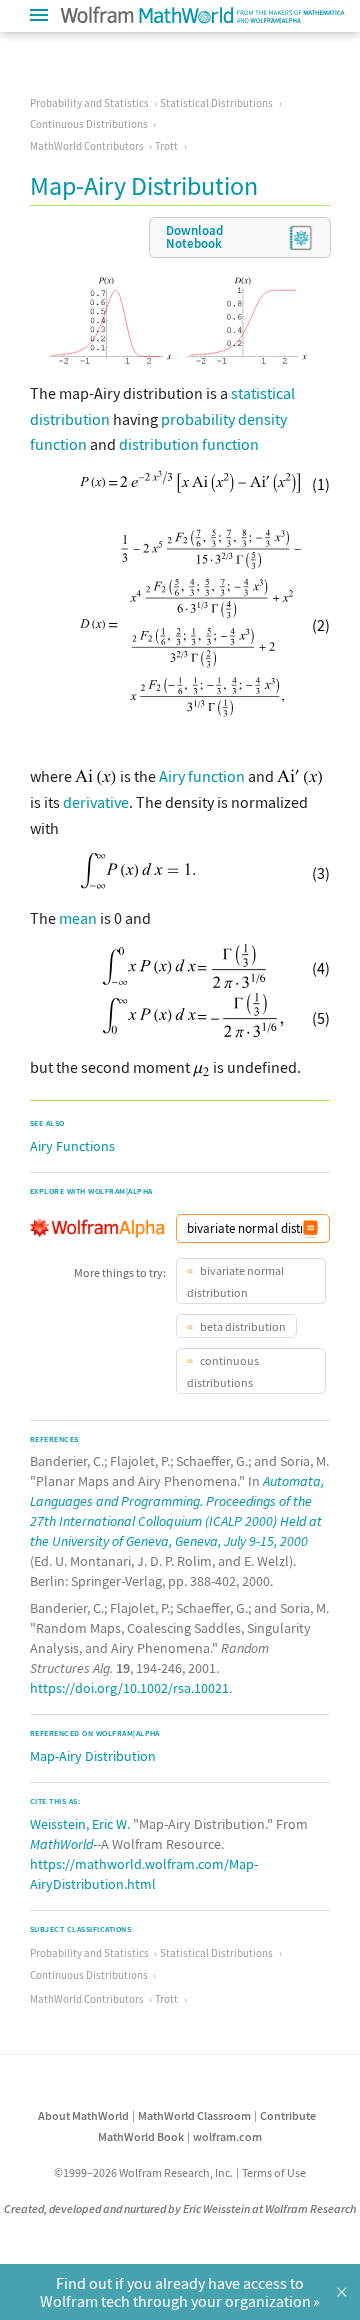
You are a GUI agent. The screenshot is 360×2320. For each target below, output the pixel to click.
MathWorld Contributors (87, 146)
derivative (96, 802)
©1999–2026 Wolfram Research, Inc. (143, 2172)
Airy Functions (72, 1146)
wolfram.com (227, 2136)
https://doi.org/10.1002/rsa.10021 (129, 1688)
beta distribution (242, 1326)
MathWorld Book (141, 2136)
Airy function (202, 776)
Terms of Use (274, 2172)
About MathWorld (83, 2115)
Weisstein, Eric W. (80, 1824)
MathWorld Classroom (194, 2115)
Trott (166, 146)
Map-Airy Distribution (93, 1756)
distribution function (189, 444)
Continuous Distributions (89, 124)
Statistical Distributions (216, 103)
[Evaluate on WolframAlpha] (310, 1228)
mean (78, 918)
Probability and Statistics (89, 103)
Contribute (288, 2115)
